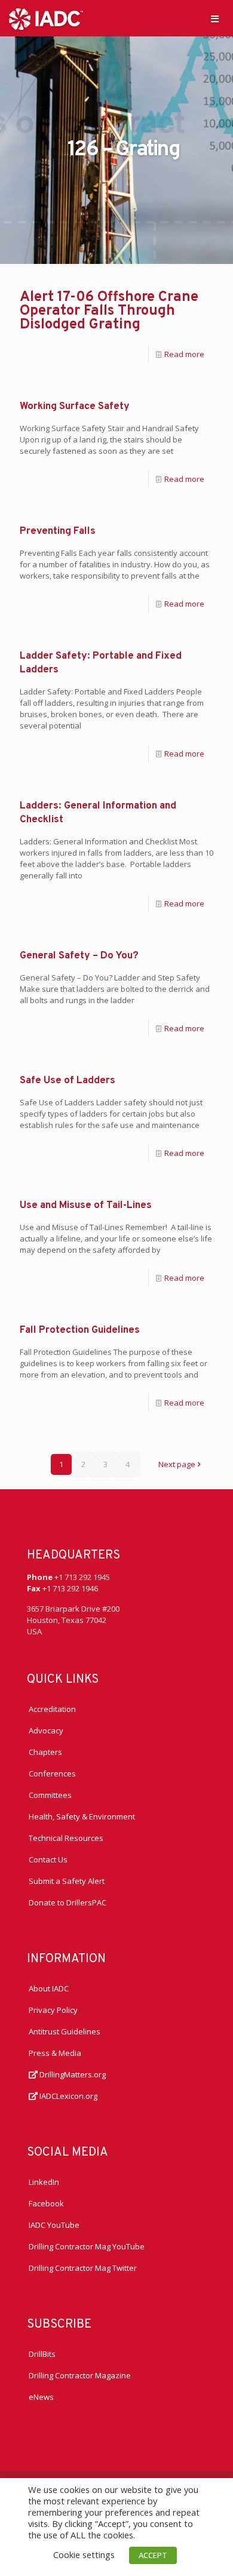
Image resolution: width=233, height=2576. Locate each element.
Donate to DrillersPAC (68, 1902)
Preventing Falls (58, 531)
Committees (50, 1795)
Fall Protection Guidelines (80, 1330)
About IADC (49, 1988)
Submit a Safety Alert (67, 1881)
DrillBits (42, 2354)
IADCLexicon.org (68, 2096)
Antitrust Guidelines (65, 2031)
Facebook (46, 2203)
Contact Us (48, 1859)
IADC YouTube (54, 2225)
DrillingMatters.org (72, 2074)
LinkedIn (44, 2182)
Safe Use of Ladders (68, 1081)
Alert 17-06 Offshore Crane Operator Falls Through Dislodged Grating (109, 311)
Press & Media (55, 2053)
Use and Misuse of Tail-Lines (86, 1206)
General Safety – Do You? (79, 956)
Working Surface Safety (75, 407)
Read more (184, 354)
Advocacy (46, 1730)
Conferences (52, 1773)
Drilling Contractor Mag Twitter (83, 2268)
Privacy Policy (53, 2010)
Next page (177, 1464)
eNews (41, 2397)
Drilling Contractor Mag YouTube (87, 2246)
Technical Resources (66, 1838)
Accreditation (52, 1709)
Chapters (45, 1752)
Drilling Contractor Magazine (80, 2375)
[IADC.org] (46, 18)
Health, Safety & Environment (82, 1816)
